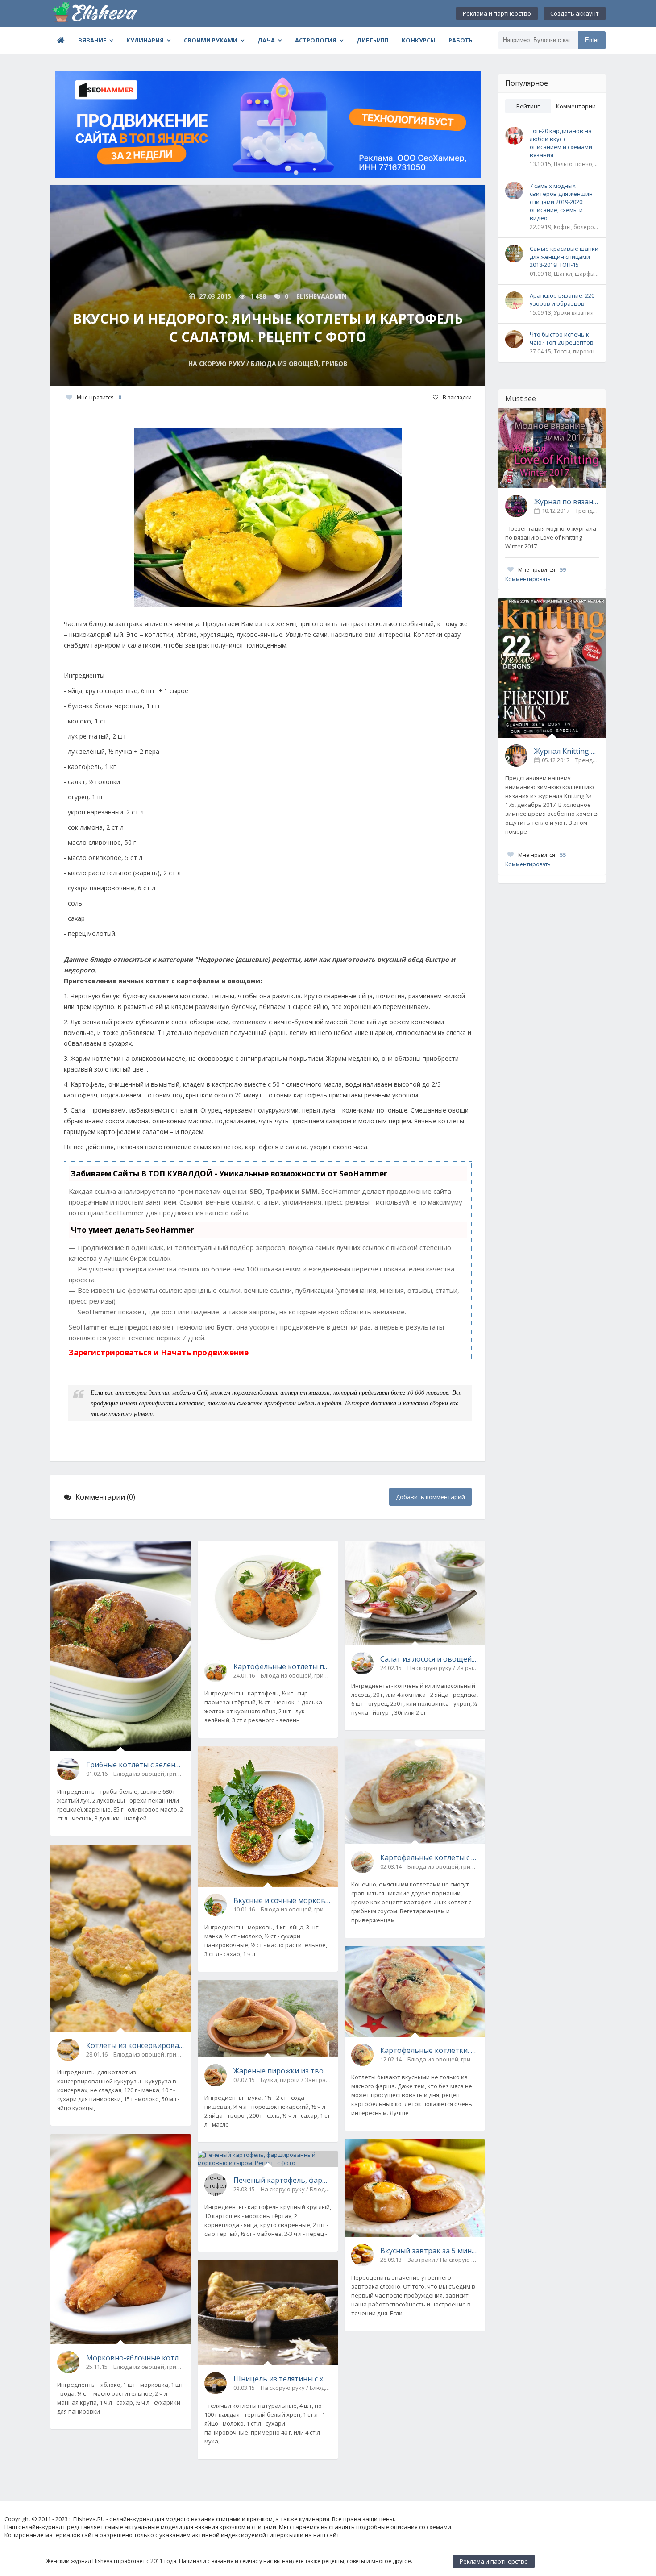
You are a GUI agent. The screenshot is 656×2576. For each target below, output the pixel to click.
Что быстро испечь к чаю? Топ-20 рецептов (562, 338)
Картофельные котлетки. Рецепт (429, 2050)
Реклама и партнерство (497, 13)
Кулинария (145, 40)
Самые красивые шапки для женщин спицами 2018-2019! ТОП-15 (564, 257)
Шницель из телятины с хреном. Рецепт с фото (282, 2379)
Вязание (92, 40)
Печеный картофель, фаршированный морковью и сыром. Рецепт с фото (282, 2180)
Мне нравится (99, 397)
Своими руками (211, 40)
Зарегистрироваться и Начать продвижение (159, 1352)
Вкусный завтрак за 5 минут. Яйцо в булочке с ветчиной (429, 2251)
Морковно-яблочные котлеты (135, 2358)
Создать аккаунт (575, 13)
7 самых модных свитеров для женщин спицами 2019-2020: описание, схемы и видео (561, 202)
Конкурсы (418, 40)
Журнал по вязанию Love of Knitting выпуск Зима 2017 (567, 502)
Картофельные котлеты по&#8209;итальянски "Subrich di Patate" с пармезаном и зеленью (282, 1666)
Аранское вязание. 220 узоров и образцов (562, 299)
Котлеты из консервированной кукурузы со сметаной (135, 2045)
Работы (461, 40)
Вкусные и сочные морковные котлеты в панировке (282, 1900)
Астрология (316, 40)
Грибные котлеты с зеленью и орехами (135, 1765)
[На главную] (95, 13)
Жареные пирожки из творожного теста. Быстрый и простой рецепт (282, 2071)
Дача (266, 40)
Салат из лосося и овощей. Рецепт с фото (429, 1659)
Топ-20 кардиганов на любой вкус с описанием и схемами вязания (561, 143)
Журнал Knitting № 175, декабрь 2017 (567, 751)
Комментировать (528, 579)
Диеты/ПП (372, 40)
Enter (592, 40)
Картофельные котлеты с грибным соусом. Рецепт (429, 1857)
